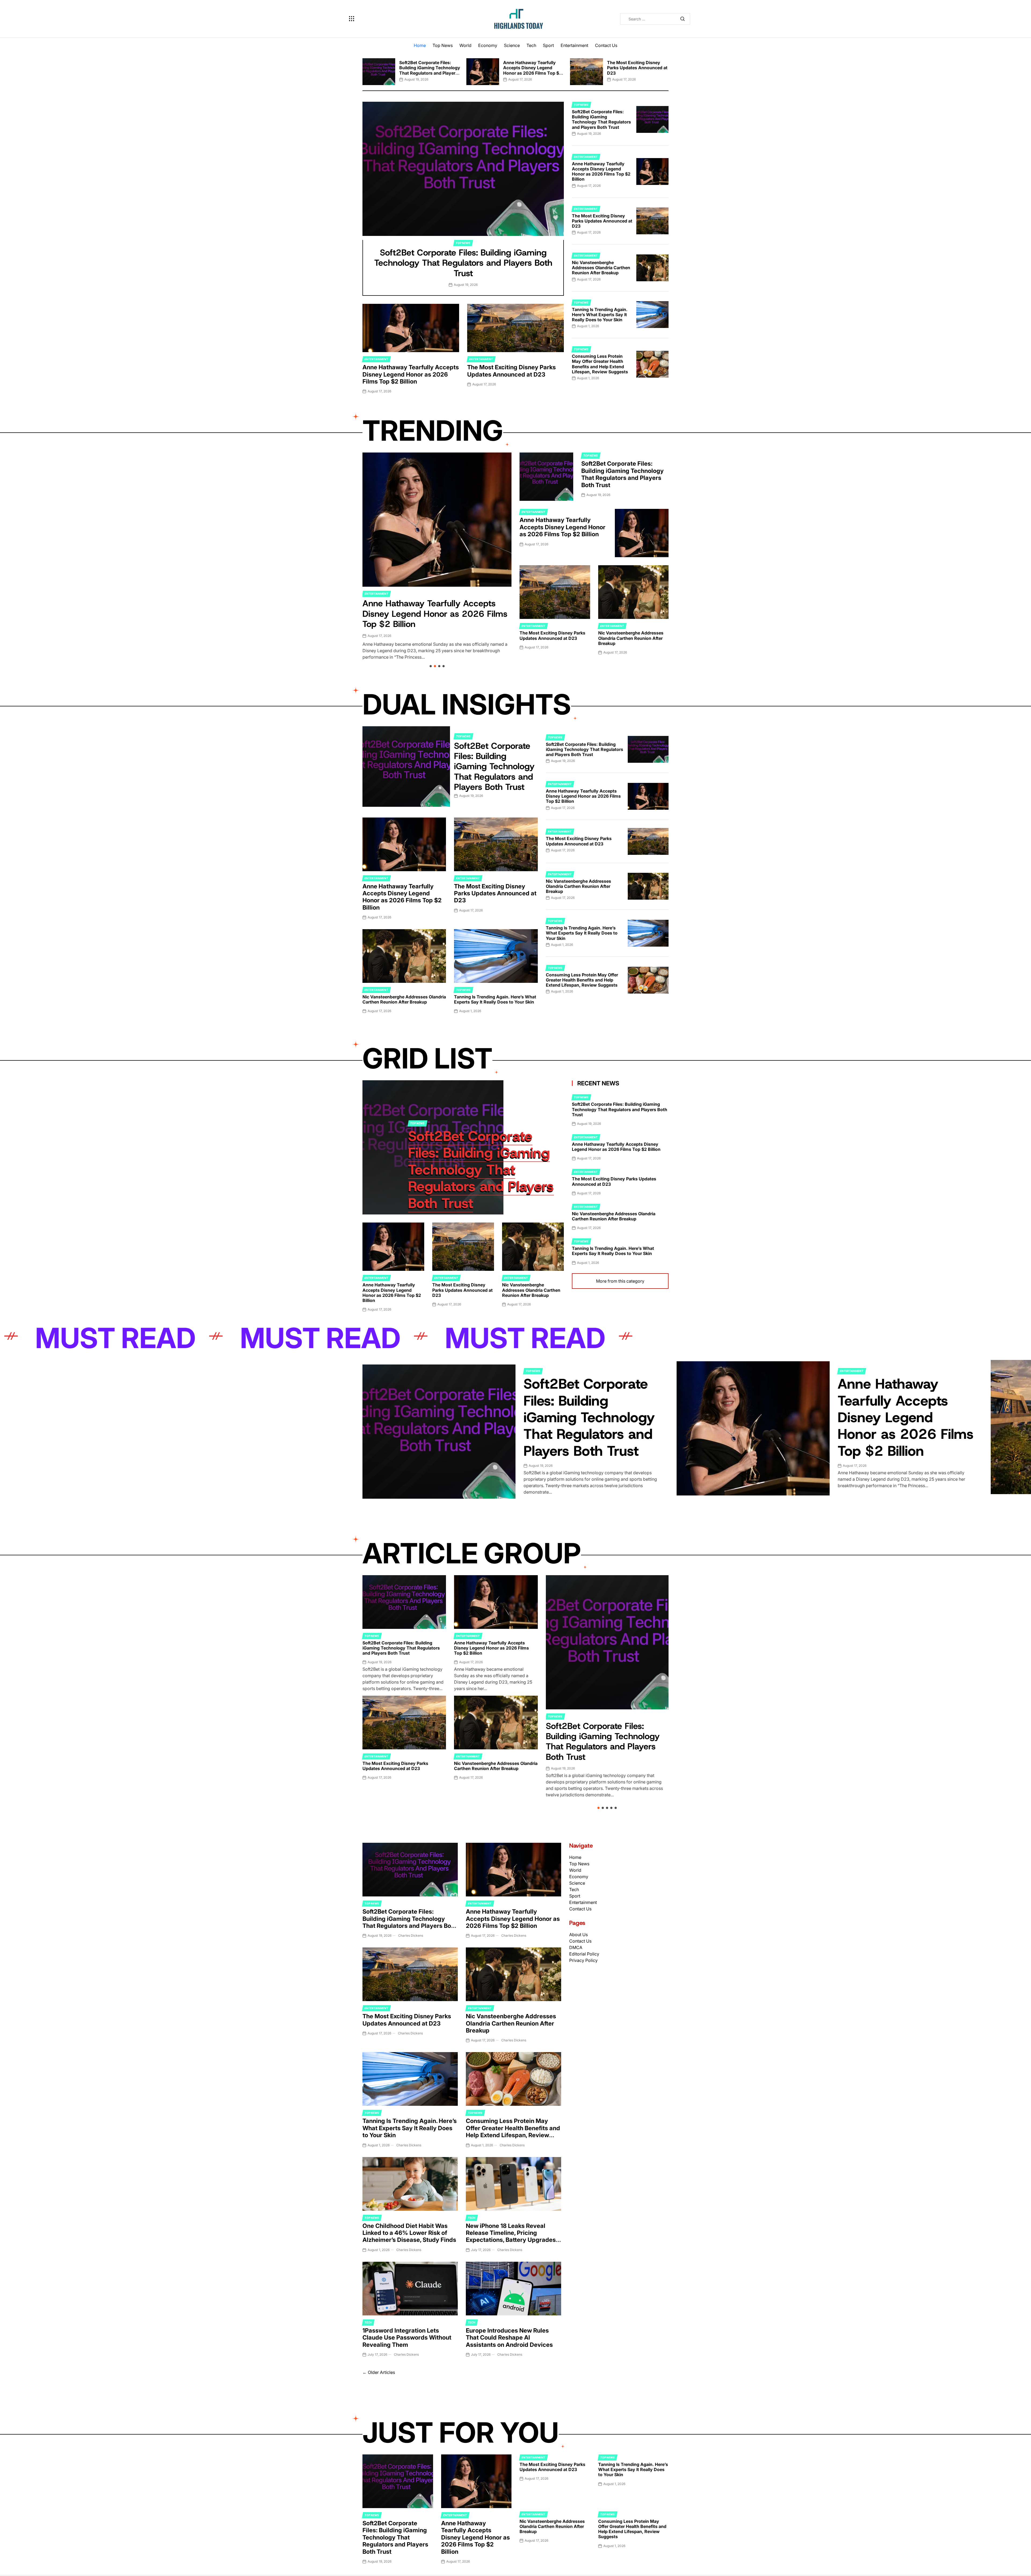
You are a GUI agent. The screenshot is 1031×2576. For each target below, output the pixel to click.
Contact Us (606, 45)
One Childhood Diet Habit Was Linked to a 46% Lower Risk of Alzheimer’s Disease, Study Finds (409, 2233)
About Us (578, 1935)
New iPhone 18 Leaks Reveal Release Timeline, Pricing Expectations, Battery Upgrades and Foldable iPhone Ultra (511, 2236)
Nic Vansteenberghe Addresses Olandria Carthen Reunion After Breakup (601, 268)
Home (420, 45)
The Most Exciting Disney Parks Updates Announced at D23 (637, 68)
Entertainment (574, 45)
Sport (548, 45)
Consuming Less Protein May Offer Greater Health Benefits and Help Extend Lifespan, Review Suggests (600, 364)
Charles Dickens (411, 1935)
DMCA (576, 1947)
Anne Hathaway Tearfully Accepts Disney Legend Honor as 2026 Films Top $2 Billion (532, 70)
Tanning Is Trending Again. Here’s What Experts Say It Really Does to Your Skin (600, 315)
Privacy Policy (583, 1960)
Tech (531, 45)
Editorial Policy (584, 1954)
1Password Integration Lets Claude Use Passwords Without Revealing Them (407, 2338)
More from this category (620, 1281)
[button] (362, 70)
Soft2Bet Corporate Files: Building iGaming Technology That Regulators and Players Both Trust (430, 70)
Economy (488, 45)
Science (512, 45)
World (465, 45)
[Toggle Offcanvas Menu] (352, 19)
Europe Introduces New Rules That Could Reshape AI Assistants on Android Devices (509, 2338)
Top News (443, 45)
